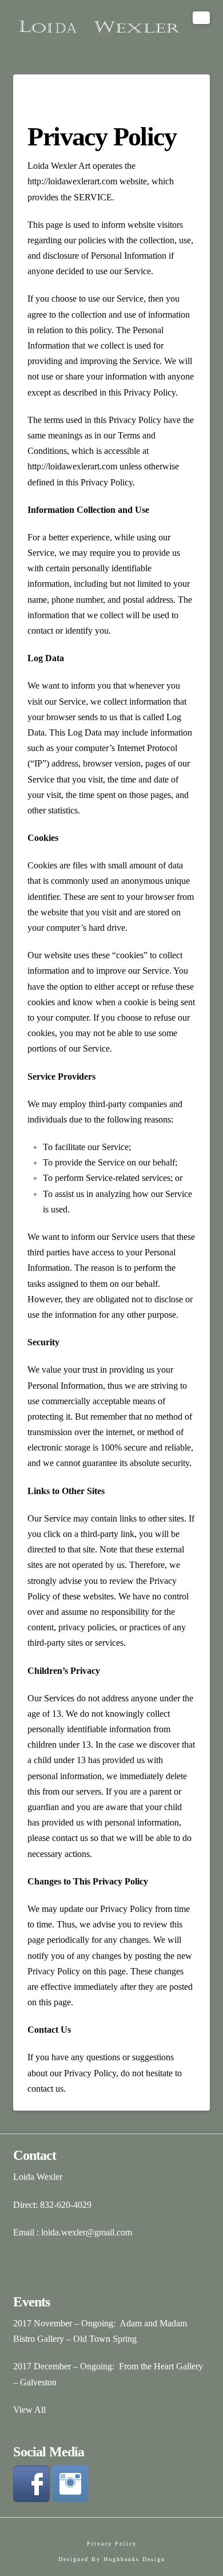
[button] (201, 18)
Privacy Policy (112, 2544)
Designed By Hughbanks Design (112, 2559)
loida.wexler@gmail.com (87, 2232)
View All (29, 2410)
